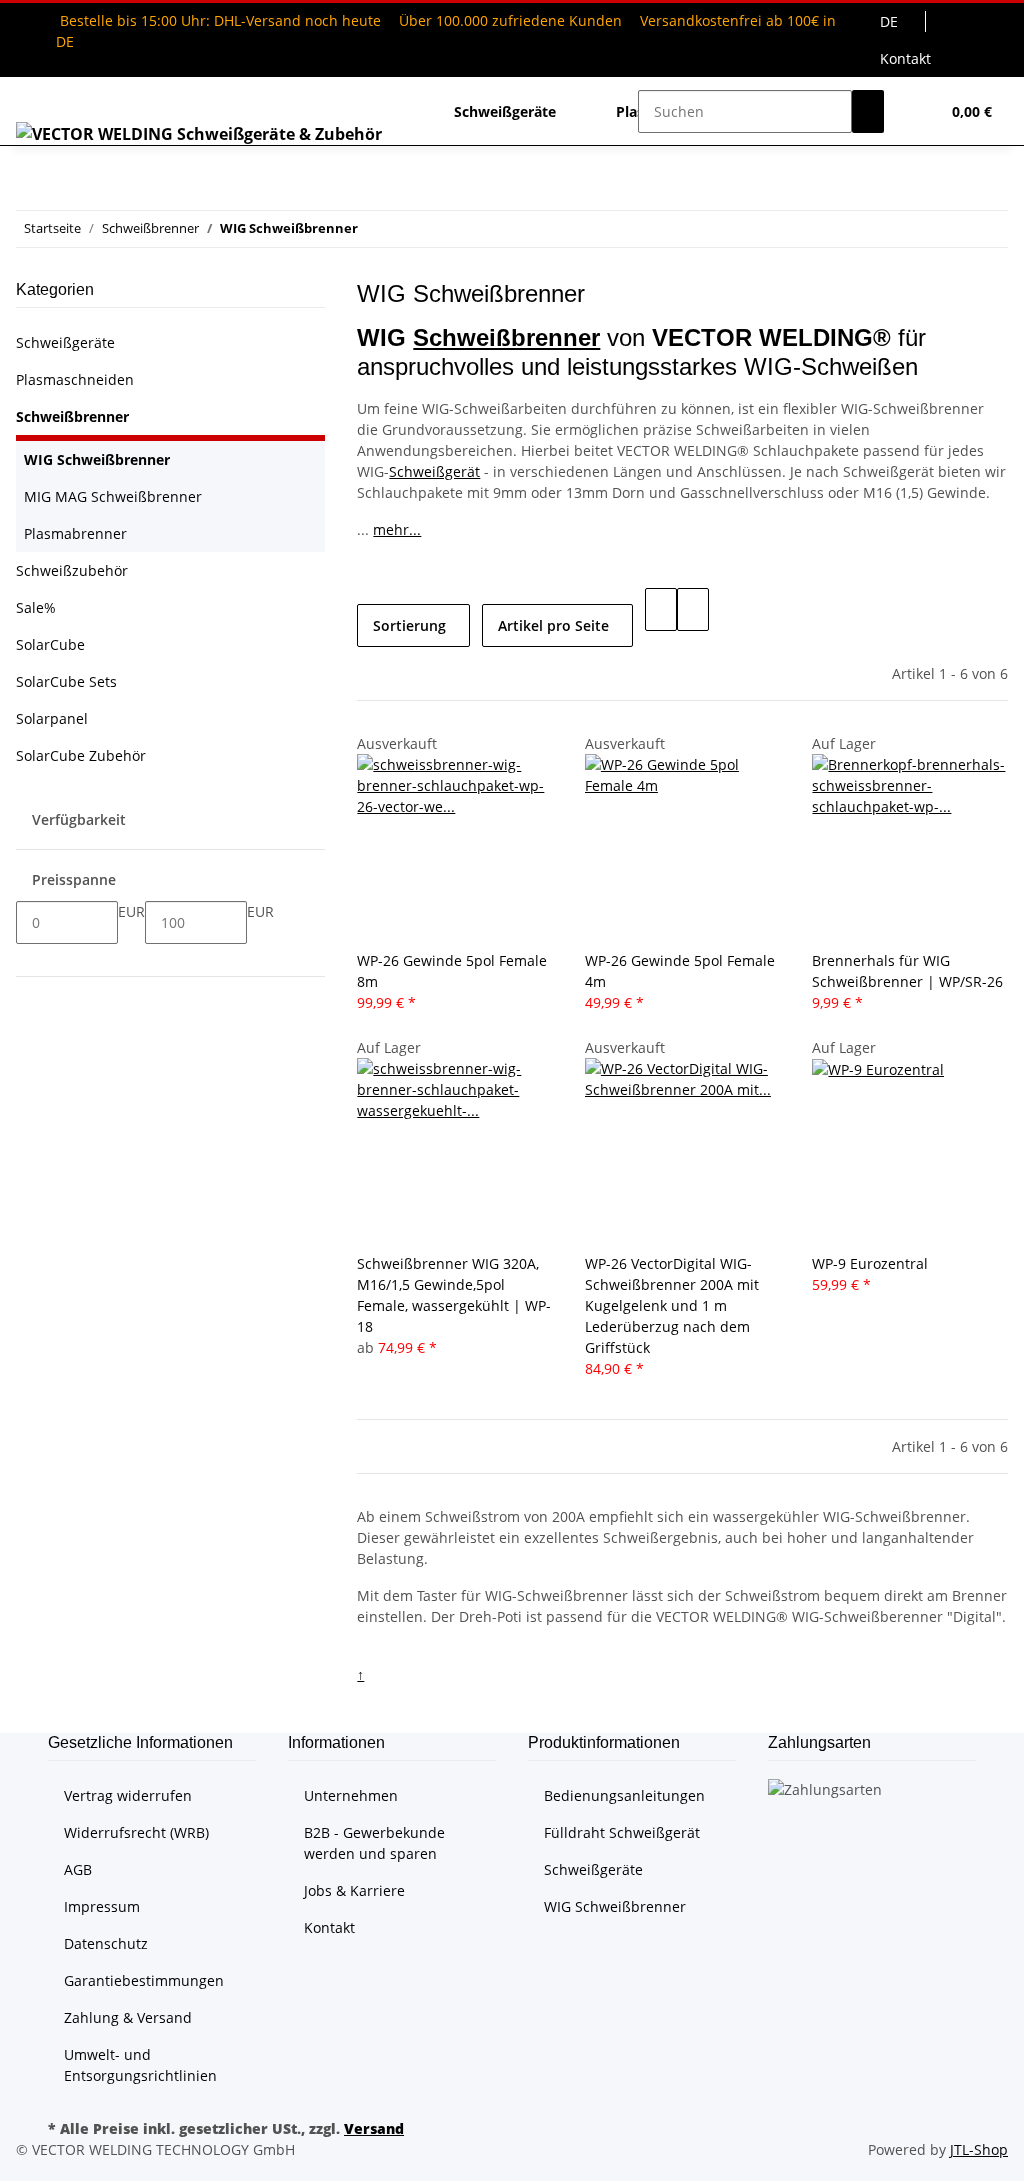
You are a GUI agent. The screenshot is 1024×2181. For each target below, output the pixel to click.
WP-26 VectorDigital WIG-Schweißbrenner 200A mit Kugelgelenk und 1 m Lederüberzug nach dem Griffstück (672, 1305)
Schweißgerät (434, 471)
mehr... (397, 529)
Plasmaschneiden (75, 379)
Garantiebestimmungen (144, 1980)
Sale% (36, 607)
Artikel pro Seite (553, 625)
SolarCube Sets (66, 681)
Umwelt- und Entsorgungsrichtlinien (140, 2065)
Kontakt (905, 58)
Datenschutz (106, 1943)
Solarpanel (52, 718)
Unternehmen (351, 1795)
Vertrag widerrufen (128, 1795)
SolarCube (50, 644)
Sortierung (409, 625)
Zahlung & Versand (128, 2017)
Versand (374, 2128)
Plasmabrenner (75, 533)
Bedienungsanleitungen (624, 1795)
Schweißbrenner (506, 337)
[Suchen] (868, 111)
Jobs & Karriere (354, 1890)
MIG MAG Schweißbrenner (113, 496)
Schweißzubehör (72, 570)
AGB (78, 1869)
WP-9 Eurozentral (870, 1263)
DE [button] (891, 21)
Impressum (102, 1906)
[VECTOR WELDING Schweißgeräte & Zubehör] (199, 133)
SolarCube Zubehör (81, 755)
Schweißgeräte (65, 342)
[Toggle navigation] (41, 94)
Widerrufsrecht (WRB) (136, 1832)
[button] (916, 111)
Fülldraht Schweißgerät (622, 1832)
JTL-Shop (979, 2149)
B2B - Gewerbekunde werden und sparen (374, 1843)
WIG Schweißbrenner (97, 459)
